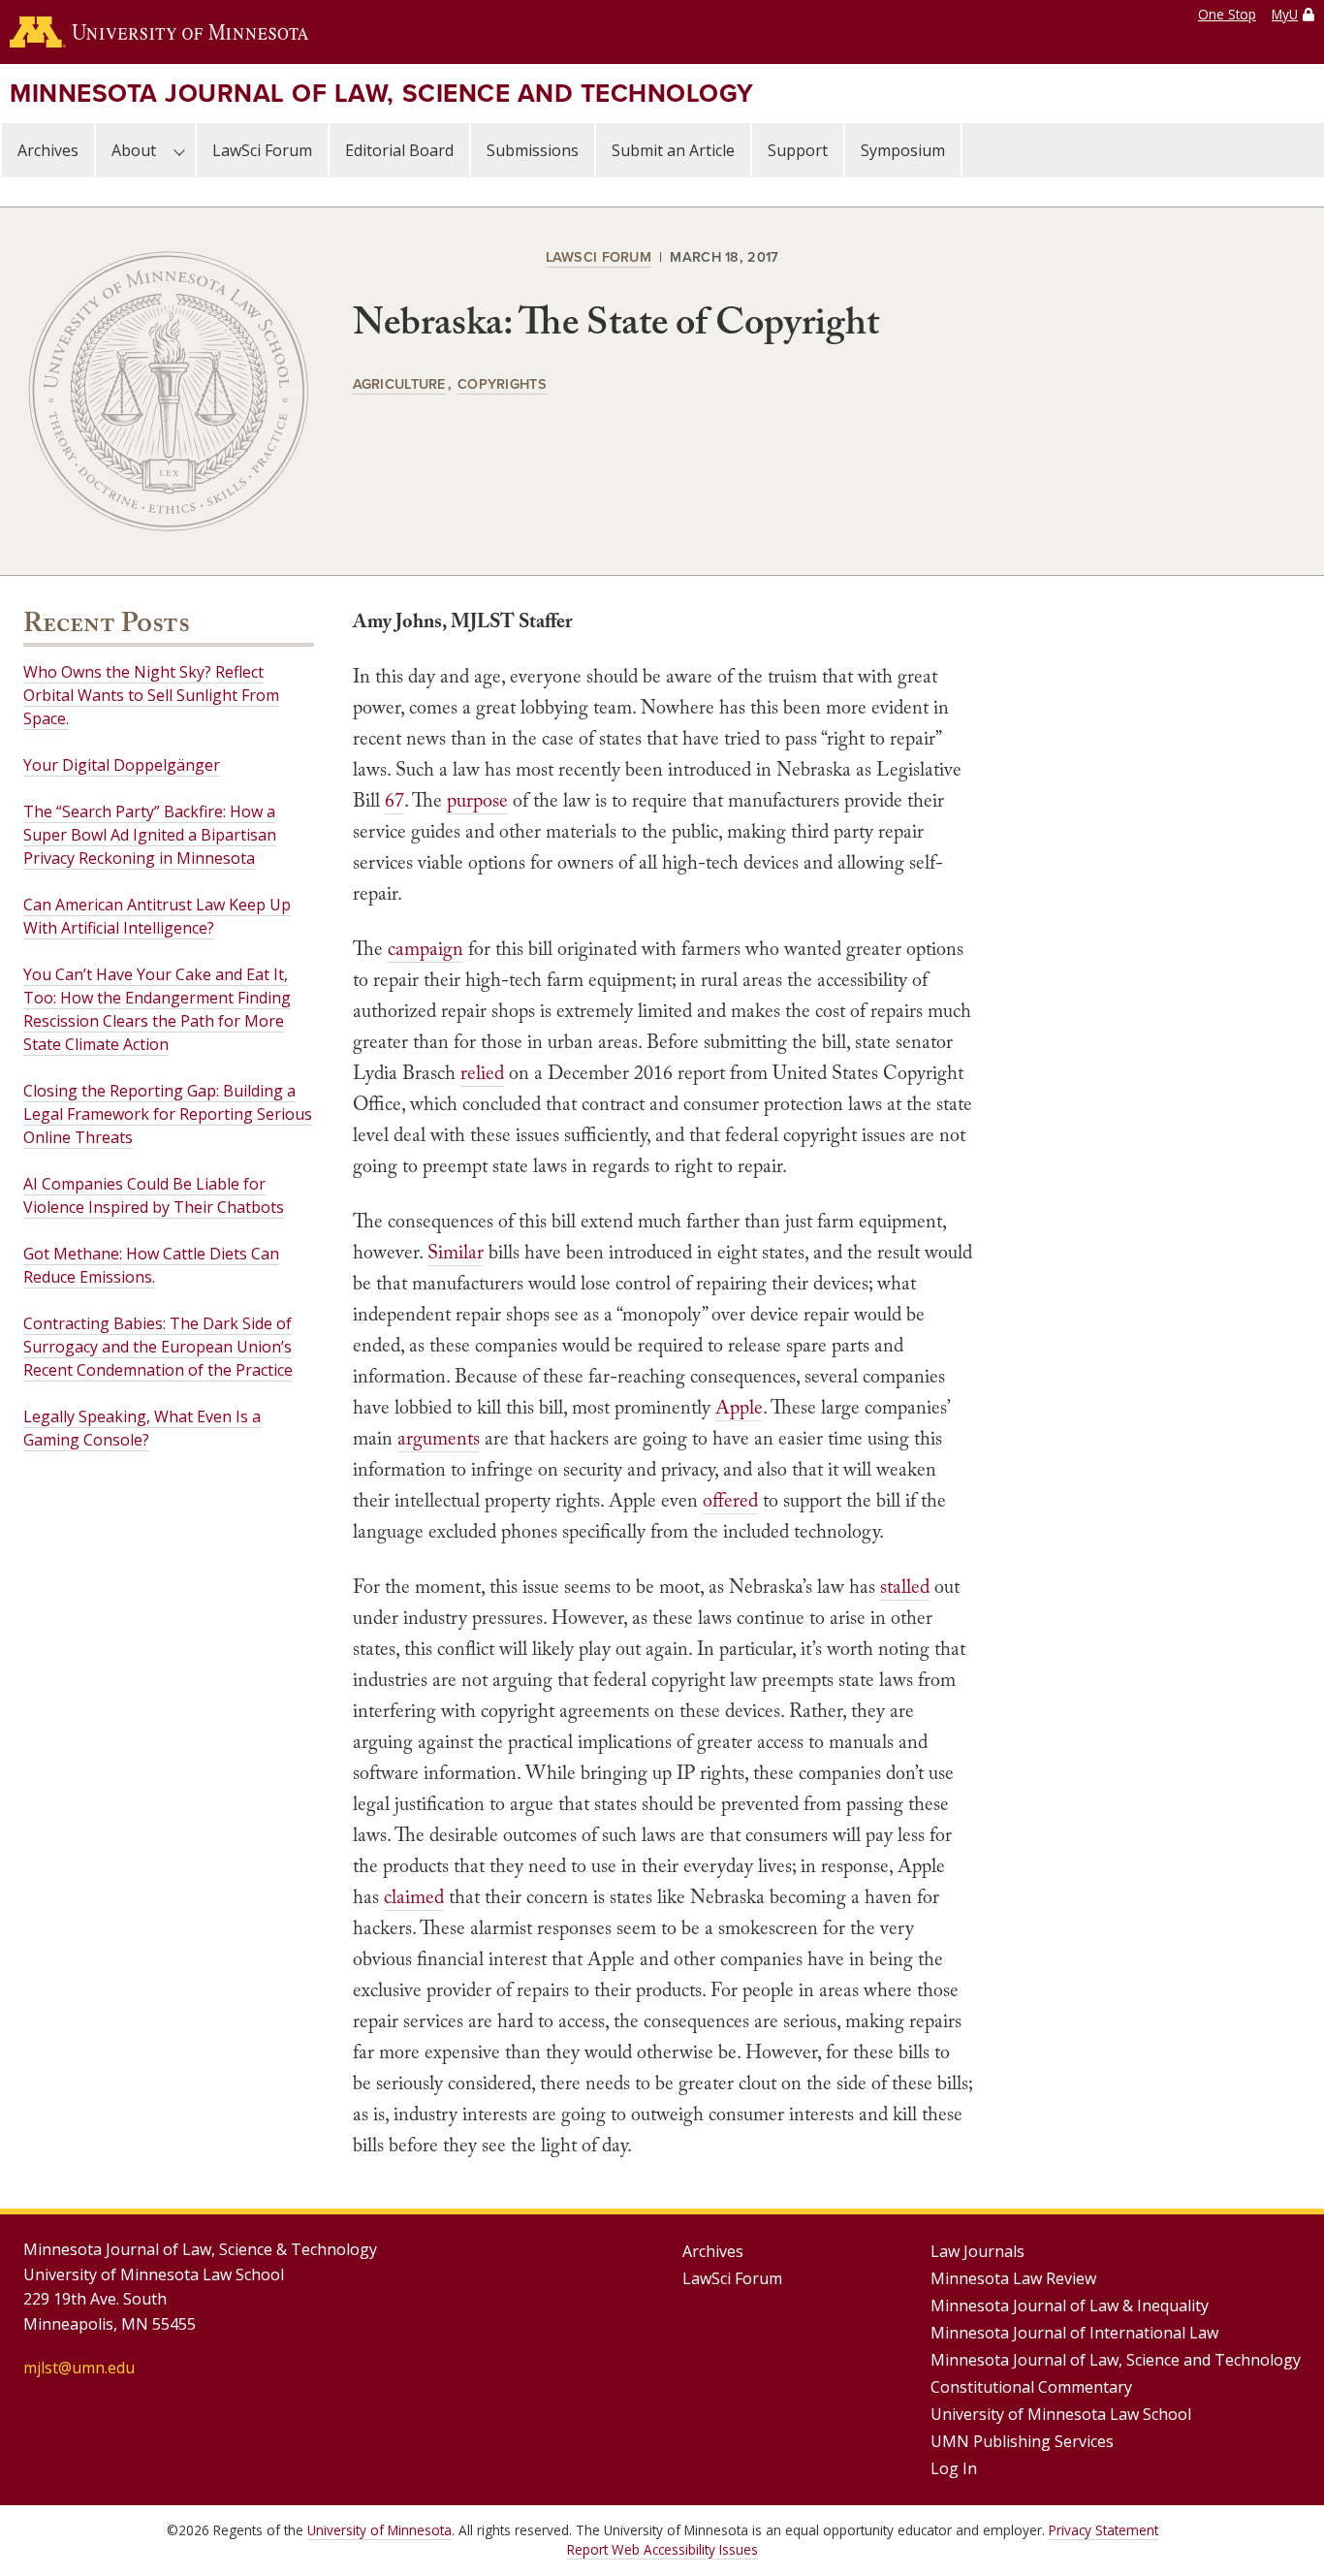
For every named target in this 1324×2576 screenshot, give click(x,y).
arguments (439, 1438)
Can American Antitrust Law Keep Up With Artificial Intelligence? (157, 916)
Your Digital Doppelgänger (122, 765)
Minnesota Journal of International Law (1074, 2333)
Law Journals (977, 2251)
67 (394, 800)
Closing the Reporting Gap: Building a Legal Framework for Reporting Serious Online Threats (168, 1114)
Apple (739, 1407)
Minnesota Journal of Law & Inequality (1070, 2306)
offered (730, 1500)
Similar (456, 1252)
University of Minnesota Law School (1061, 2414)
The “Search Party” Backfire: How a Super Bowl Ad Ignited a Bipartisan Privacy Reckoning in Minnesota (150, 835)
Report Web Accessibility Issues (662, 2549)
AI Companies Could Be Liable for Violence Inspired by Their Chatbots (154, 1195)
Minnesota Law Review (1013, 2278)
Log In (954, 2468)
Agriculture (399, 383)
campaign (426, 948)
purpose (477, 800)
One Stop (1227, 14)
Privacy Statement (1103, 2530)
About (134, 150)
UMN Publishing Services (1022, 2441)
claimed (414, 1896)
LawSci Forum (262, 150)
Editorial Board (399, 150)
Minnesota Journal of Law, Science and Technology (382, 93)
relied (482, 1072)
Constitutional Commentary (1031, 2387)
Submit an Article (673, 150)
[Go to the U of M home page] (159, 32)
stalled (905, 1586)
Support (798, 150)
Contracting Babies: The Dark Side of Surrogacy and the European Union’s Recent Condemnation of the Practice (158, 1347)
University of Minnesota (379, 2530)
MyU (1285, 14)
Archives (48, 150)
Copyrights (502, 383)
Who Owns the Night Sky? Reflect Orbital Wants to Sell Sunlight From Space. (151, 695)
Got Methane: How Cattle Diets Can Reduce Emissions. (151, 1265)
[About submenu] (179, 150)
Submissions (533, 150)
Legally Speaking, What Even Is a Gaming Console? (142, 1428)
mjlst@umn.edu (79, 2368)
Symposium (903, 150)
